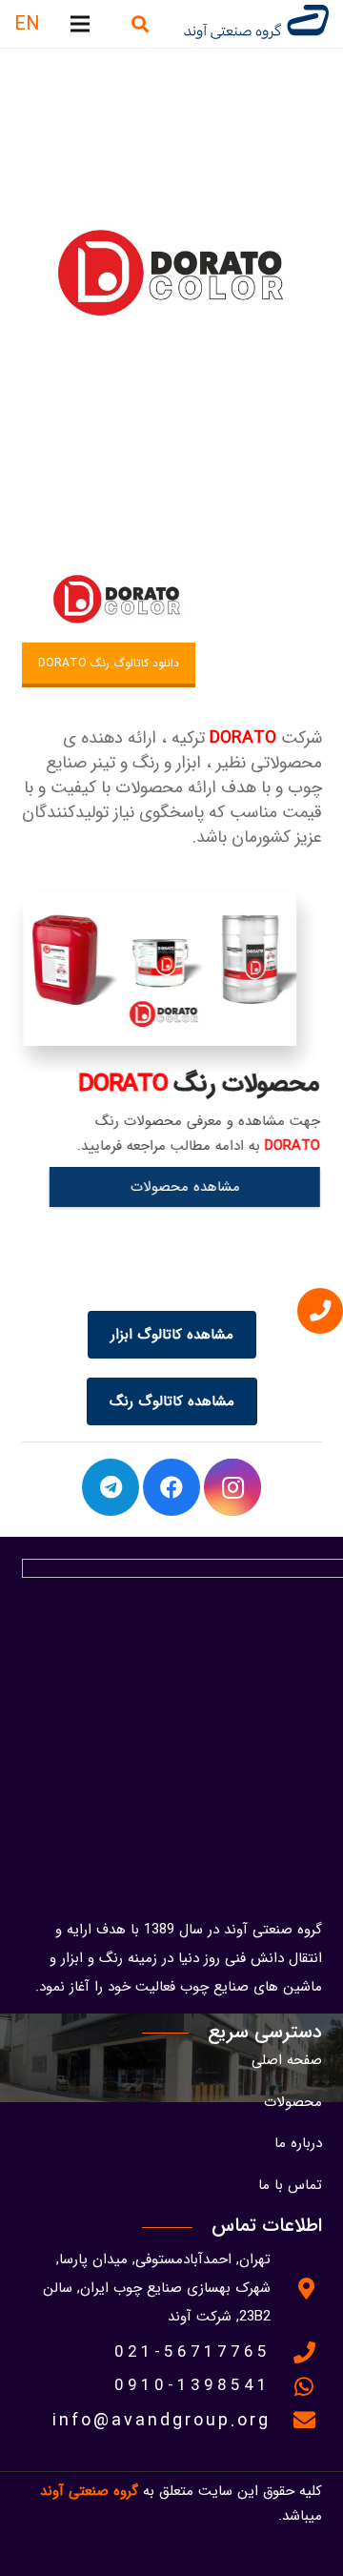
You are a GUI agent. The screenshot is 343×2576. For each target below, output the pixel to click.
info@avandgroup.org (161, 2421)
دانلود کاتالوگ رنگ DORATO (109, 663)
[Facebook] (171, 1487)
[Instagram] (232, 1487)
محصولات (293, 2102)
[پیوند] (254, 24)
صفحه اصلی (287, 2060)
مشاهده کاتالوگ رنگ (172, 1401)
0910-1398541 (192, 2386)
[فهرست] (80, 24)
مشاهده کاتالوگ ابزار (172, 1335)
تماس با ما (290, 2185)
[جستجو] (140, 24)
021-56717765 (192, 2352)
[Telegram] (111, 1487)
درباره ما (298, 2143)
